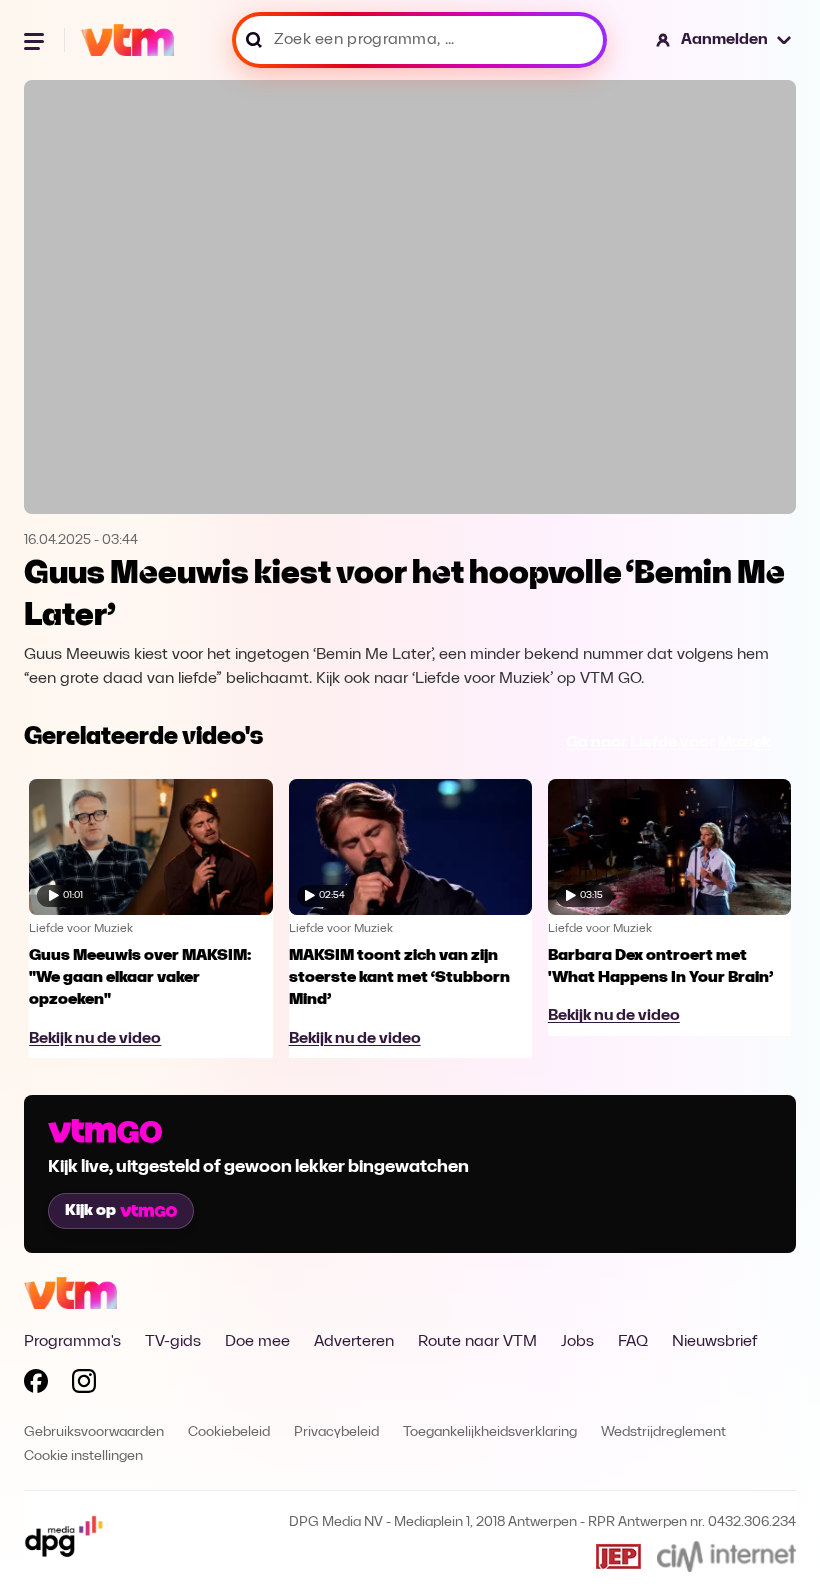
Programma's (72, 1342)
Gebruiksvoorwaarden (94, 1432)
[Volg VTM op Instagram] (84, 1385)
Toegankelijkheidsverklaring (490, 1432)
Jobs (577, 1342)
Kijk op (90, 1211)
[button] (724, 40)
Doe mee (257, 1342)
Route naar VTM (477, 1342)
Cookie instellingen (83, 1456)
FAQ (633, 1342)
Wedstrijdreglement (663, 1432)
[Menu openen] (36, 40)
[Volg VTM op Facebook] (36, 1385)
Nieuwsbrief (714, 1342)
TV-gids (173, 1342)
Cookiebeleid (229, 1432)
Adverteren (354, 1342)
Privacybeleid (336, 1432)
